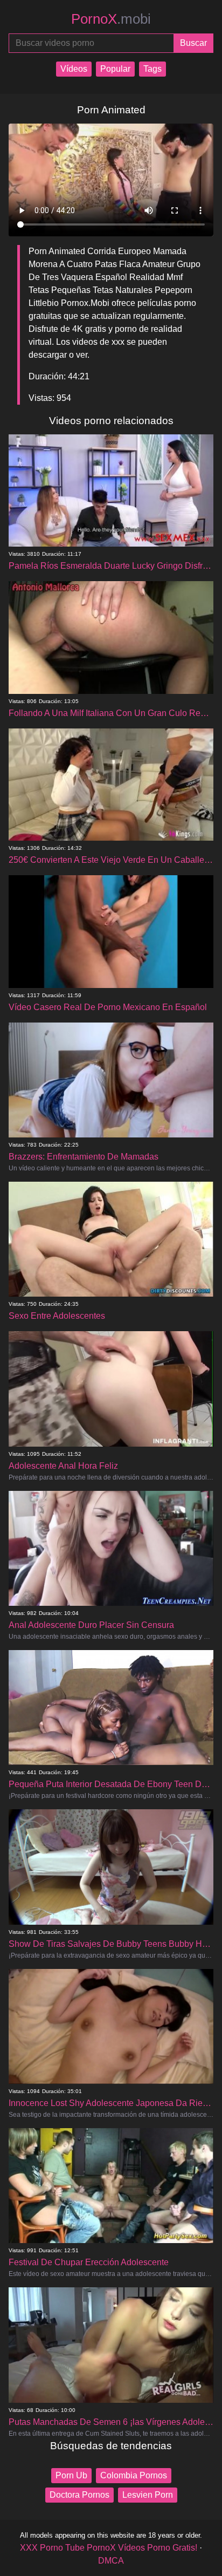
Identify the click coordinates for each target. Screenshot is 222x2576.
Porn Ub (71, 2475)
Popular (115, 69)
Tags (152, 69)
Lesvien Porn (148, 2495)
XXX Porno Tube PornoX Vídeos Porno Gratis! (109, 2548)
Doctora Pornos (79, 2495)
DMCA (111, 2561)
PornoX (111, 19)
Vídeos (74, 69)
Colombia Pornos (134, 2475)
